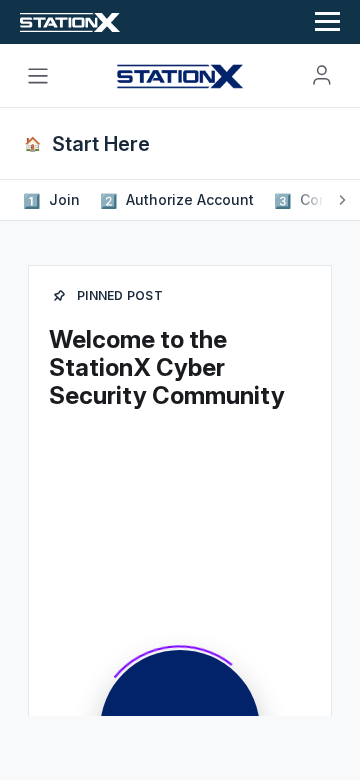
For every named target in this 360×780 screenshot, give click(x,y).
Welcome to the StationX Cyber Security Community (167, 367)
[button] (53, 200)
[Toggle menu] (38, 76)
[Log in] (322, 75)
